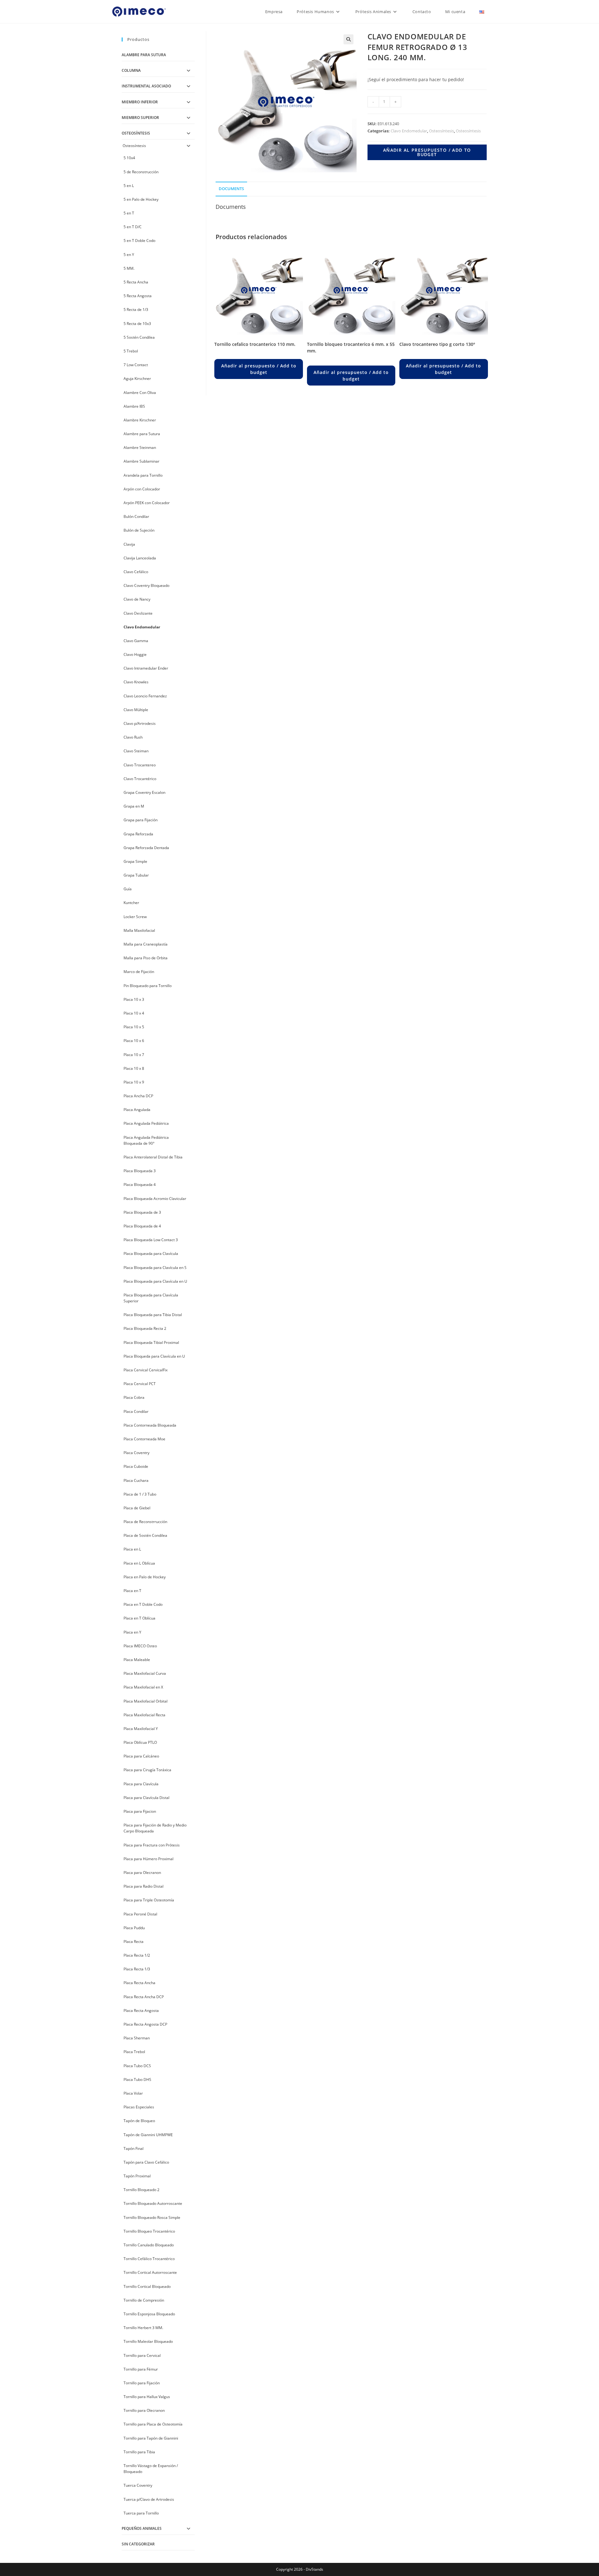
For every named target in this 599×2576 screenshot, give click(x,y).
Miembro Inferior (140, 102)
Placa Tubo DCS (137, 2066)
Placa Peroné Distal (140, 1914)
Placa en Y (132, 1632)
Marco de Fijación (139, 972)
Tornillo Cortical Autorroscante (150, 2272)
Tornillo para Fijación (142, 2383)
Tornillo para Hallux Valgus (147, 2397)
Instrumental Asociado (146, 86)
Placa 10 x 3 (134, 999)
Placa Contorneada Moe (144, 1439)
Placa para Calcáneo (141, 1756)
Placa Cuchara (136, 1480)
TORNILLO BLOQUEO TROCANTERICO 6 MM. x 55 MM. (351, 347)
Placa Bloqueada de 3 (142, 1212)
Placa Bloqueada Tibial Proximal (151, 1342)
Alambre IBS (134, 406)
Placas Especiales (139, 2107)
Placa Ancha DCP (138, 1096)
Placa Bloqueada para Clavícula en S (155, 1268)
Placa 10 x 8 (134, 1068)
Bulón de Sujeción (139, 530)
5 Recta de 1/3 (136, 310)
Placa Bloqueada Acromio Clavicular (155, 1199)
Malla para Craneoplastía (146, 944)
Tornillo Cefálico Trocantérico (149, 2259)
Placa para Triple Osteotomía (149, 1900)
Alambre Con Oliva (140, 393)
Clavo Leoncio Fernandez (145, 696)
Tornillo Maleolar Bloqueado (148, 2341)
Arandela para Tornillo (143, 475)
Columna (131, 70)
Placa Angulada (137, 1110)
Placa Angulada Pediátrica (146, 1123)
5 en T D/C (133, 227)
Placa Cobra (134, 1397)
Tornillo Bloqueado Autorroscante (153, 2203)
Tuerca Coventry (138, 2485)
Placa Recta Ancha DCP (144, 1997)
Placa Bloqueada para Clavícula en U (155, 1281)
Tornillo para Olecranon (144, 2410)
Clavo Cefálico (136, 572)
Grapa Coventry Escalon (144, 792)
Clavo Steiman (136, 751)
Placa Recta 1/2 (137, 1955)
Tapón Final (134, 2148)
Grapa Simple (135, 861)
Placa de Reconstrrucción (145, 1522)
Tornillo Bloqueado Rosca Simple (152, 2217)
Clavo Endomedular (409, 131)
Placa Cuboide (136, 1466)
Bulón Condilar (136, 516)
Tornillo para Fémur (141, 2369)
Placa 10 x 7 (134, 1055)
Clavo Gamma (136, 641)
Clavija (129, 544)
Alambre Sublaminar (141, 461)
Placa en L (132, 1549)
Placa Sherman (137, 2038)
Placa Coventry (136, 1453)
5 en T (129, 213)
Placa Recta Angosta (141, 2011)
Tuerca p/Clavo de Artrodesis (149, 2499)
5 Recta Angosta (138, 296)
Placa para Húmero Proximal (149, 1859)
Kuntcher (131, 903)
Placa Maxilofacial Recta (144, 1715)
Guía (128, 889)
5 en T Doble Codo (139, 241)
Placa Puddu (134, 1928)
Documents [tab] (231, 189)
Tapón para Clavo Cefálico (146, 2162)
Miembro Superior (140, 118)
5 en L (129, 186)
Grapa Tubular (136, 875)
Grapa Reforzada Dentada (146, 848)
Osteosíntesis (441, 131)
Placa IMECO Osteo (140, 1646)
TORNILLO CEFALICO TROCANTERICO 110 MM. (255, 344)
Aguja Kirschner (137, 379)
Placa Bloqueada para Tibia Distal (153, 1315)
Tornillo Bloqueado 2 (141, 2190)
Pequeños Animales (142, 2528)
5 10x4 (129, 158)
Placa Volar (133, 2093)
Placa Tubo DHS (137, 2079)
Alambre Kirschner (140, 420)
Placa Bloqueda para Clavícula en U (154, 1356)
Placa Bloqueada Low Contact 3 (151, 1240)
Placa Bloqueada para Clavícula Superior (151, 1298)
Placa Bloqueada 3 (140, 1171)
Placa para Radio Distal (144, 1886)
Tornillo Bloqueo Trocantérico (149, 2231)
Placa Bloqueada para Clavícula (151, 1254)
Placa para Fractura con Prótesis (152, 1845)
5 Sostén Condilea (139, 337)
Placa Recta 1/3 (137, 1969)
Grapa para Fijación (141, 820)
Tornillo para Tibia (139, 2452)
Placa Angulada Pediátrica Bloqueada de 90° (146, 1140)
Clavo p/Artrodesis (140, 723)
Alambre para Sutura (144, 55)
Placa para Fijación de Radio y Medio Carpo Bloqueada (155, 1828)
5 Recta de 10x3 (137, 324)
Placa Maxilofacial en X (143, 1687)
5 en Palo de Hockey (141, 199)
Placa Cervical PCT (140, 1384)
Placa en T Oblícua (139, 1618)
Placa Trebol (134, 2052)
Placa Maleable (137, 1660)
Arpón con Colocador (142, 489)
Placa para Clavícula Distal (146, 1798)
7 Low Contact (136, 365)
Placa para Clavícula (141, 1784)
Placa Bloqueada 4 (140, 1185)
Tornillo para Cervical (142, 2355)
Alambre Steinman (140, 447)
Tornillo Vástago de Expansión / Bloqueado (151, 2469)
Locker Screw (135, 917)
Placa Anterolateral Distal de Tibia (153, 1157)
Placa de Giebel (137, 1508)
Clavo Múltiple (136, 710)
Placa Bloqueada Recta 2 (145, 1328)
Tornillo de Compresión (144, 2300)
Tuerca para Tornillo (141, 2513)
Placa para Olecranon (142, 1873)
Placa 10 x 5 (134, 1027)
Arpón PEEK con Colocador (147, 503)
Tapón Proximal (137, 2176)
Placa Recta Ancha (139, 1983)
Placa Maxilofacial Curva (145, 1673)
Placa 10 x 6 (134, 1041)
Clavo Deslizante (138, 613)
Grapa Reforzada (138, 834)
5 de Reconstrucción (141, 172)
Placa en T (132, 1591)
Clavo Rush (133, 737)
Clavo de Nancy (137, 599)
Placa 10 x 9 (134, 1082)
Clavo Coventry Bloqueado (146, 585)
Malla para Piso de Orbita (146, 958)
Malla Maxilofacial (139, 930)
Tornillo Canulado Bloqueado (149, 2245)
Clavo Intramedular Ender (146, 668)
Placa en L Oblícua (139, 1563)
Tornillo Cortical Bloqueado (147, 2286)
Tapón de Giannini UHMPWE (148, 2135)
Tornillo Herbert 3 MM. (143, 2328)
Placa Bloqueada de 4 (142, 1226)
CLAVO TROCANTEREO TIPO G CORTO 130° (437, 344)
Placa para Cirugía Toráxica (147, 1770)
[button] (348, 39)
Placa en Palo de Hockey (145, 1577)
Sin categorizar (138, 2544)
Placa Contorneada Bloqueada (150, 1425)
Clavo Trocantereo (140, 765)
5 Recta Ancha (136, 282)
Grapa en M (134, 806)
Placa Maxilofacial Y (141, 1729)
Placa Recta (134, 1942)
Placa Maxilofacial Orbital (146, 1701)
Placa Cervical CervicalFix (146, 1370)
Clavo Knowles (136, 682)
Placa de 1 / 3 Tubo (140, 1494)
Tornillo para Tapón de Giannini (151, 2438)
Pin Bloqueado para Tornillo (148, 986)
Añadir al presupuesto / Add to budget (427, 152)
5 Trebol (131, 351)
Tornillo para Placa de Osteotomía (153, 2424)
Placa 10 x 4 (134, 1013)
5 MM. (129, 268)
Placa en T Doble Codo (143, 1604)
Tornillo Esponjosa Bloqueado (149, 2314)
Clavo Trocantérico (140, 779)
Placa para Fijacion (140, 1811)
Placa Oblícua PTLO (140, 1742)
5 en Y (129, 255)
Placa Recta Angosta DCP (145, 2024)
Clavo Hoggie (135, 654)
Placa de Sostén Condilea (145, 1535)
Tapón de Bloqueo (139, 2121)
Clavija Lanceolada (140, 558)
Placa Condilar (136, 1411)
